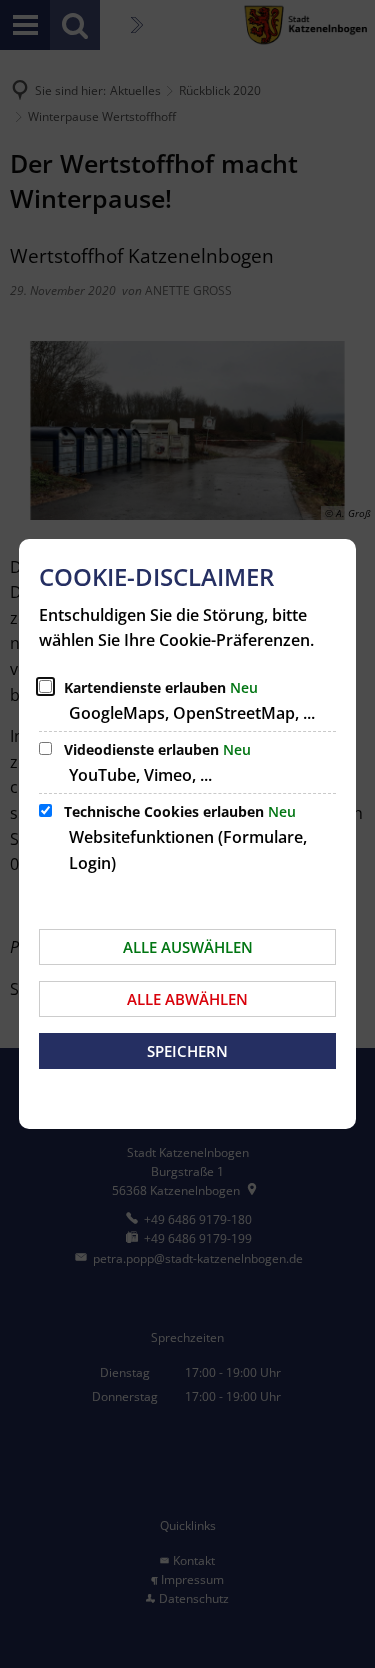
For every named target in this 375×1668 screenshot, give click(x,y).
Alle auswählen (188, 947)
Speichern (187, 1051)
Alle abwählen (187, 999)
